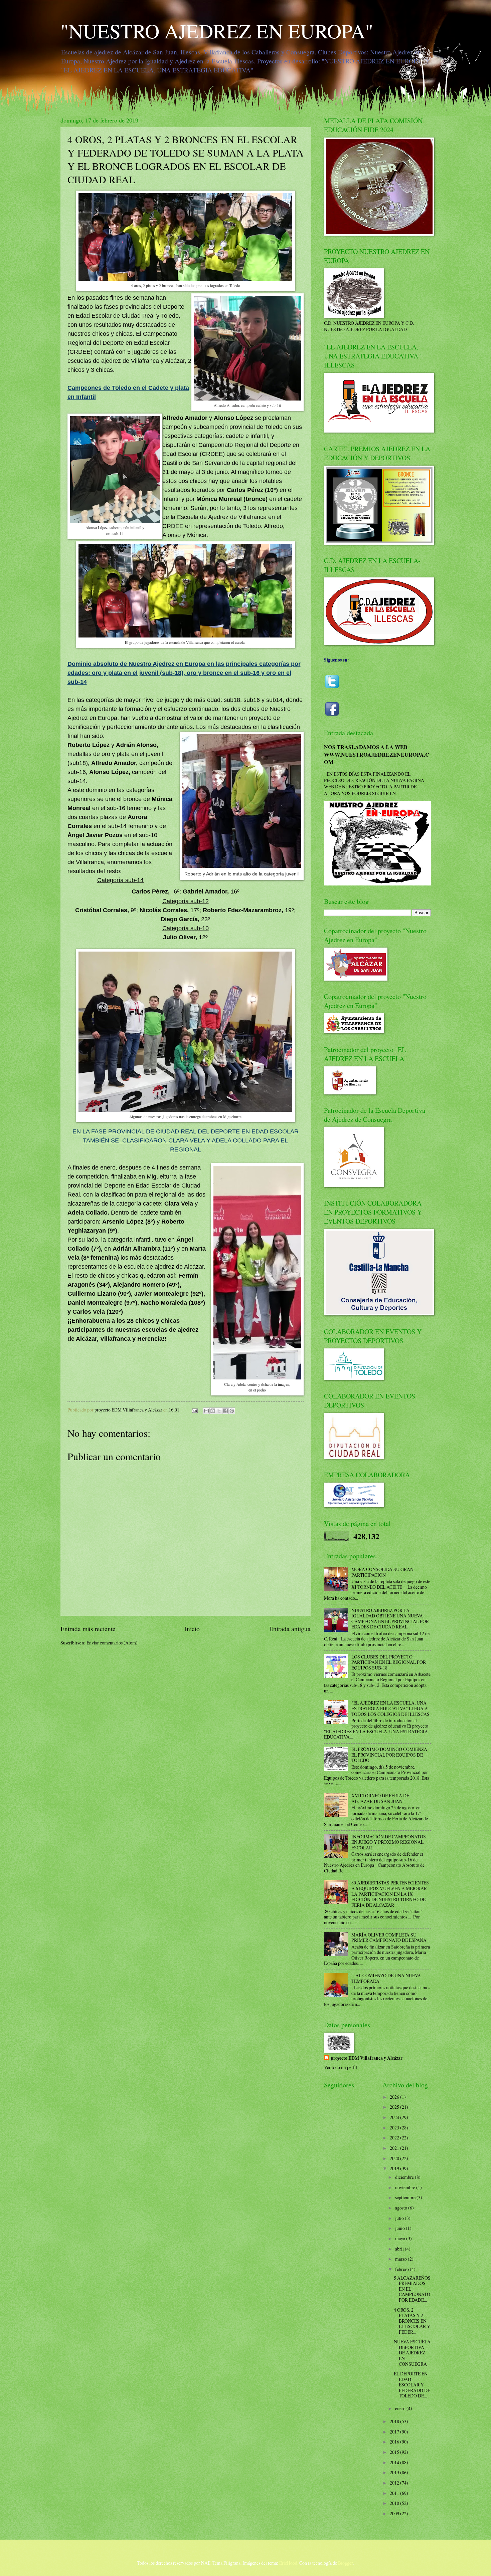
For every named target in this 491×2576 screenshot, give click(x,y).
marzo (401, 2259)
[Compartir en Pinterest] (232, 1411)
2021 (395, 2148)
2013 (395, 2472)
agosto (402, 2208)
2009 (395, 2513)
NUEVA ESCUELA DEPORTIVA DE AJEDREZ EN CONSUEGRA (412, 2353)
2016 (395, 2442)
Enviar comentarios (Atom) (112, 1643)
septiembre (406, 2197)
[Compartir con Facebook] (225, 1411)
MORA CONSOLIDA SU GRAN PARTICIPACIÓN (382, 1572)
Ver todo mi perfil (341, 2067)
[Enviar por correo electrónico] (206, 1411)
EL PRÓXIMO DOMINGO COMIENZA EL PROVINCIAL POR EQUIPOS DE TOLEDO (389, 1755)
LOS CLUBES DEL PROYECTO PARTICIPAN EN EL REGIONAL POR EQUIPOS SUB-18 (389, 1662)
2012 (395, 2483)
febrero (402, 2269)
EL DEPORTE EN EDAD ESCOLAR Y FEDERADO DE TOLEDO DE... (412, 2385)
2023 (395, 2128)
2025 (395, 2107)
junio (400, 2228)
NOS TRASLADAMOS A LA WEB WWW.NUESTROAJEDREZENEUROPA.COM (377, 754)
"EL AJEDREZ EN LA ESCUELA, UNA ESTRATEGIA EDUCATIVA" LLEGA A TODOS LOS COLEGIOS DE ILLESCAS (390, 1708)
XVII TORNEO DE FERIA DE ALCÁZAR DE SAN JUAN (380, 1798)
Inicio (192, 1629)
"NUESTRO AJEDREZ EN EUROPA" (217, 31)
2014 (395, 2462)
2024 (395, 2117)
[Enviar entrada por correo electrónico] (194, 1410)
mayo (401, 2238)
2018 (395, 2421)
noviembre (406, 2187)
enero (401, 2408)
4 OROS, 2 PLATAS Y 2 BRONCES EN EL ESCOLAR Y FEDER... (412, 2321)
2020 (395, 2158)
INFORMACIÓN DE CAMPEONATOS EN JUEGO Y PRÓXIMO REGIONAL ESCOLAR (389, 1842)
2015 (395, 2452)
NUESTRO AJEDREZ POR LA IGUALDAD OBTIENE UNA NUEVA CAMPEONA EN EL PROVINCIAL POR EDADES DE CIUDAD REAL (390, 1619)
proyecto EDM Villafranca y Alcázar (367, 2058)
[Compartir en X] (219, 1411)
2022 (395, 2138)
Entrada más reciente (88, 1629)
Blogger (345, 2563)
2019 (395, 2168)
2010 (395, 2503)
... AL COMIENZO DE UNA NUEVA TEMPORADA (386, 1978)
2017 (395, 2432)
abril (400, 2249)
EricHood (288, 2563)
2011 (395, 2493)
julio (400, 2218)
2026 (395, 2097)
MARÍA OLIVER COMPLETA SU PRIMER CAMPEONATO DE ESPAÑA (389, 1938)
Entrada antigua (290, 1629)
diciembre (405, 2177)
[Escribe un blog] (213, 1411)
